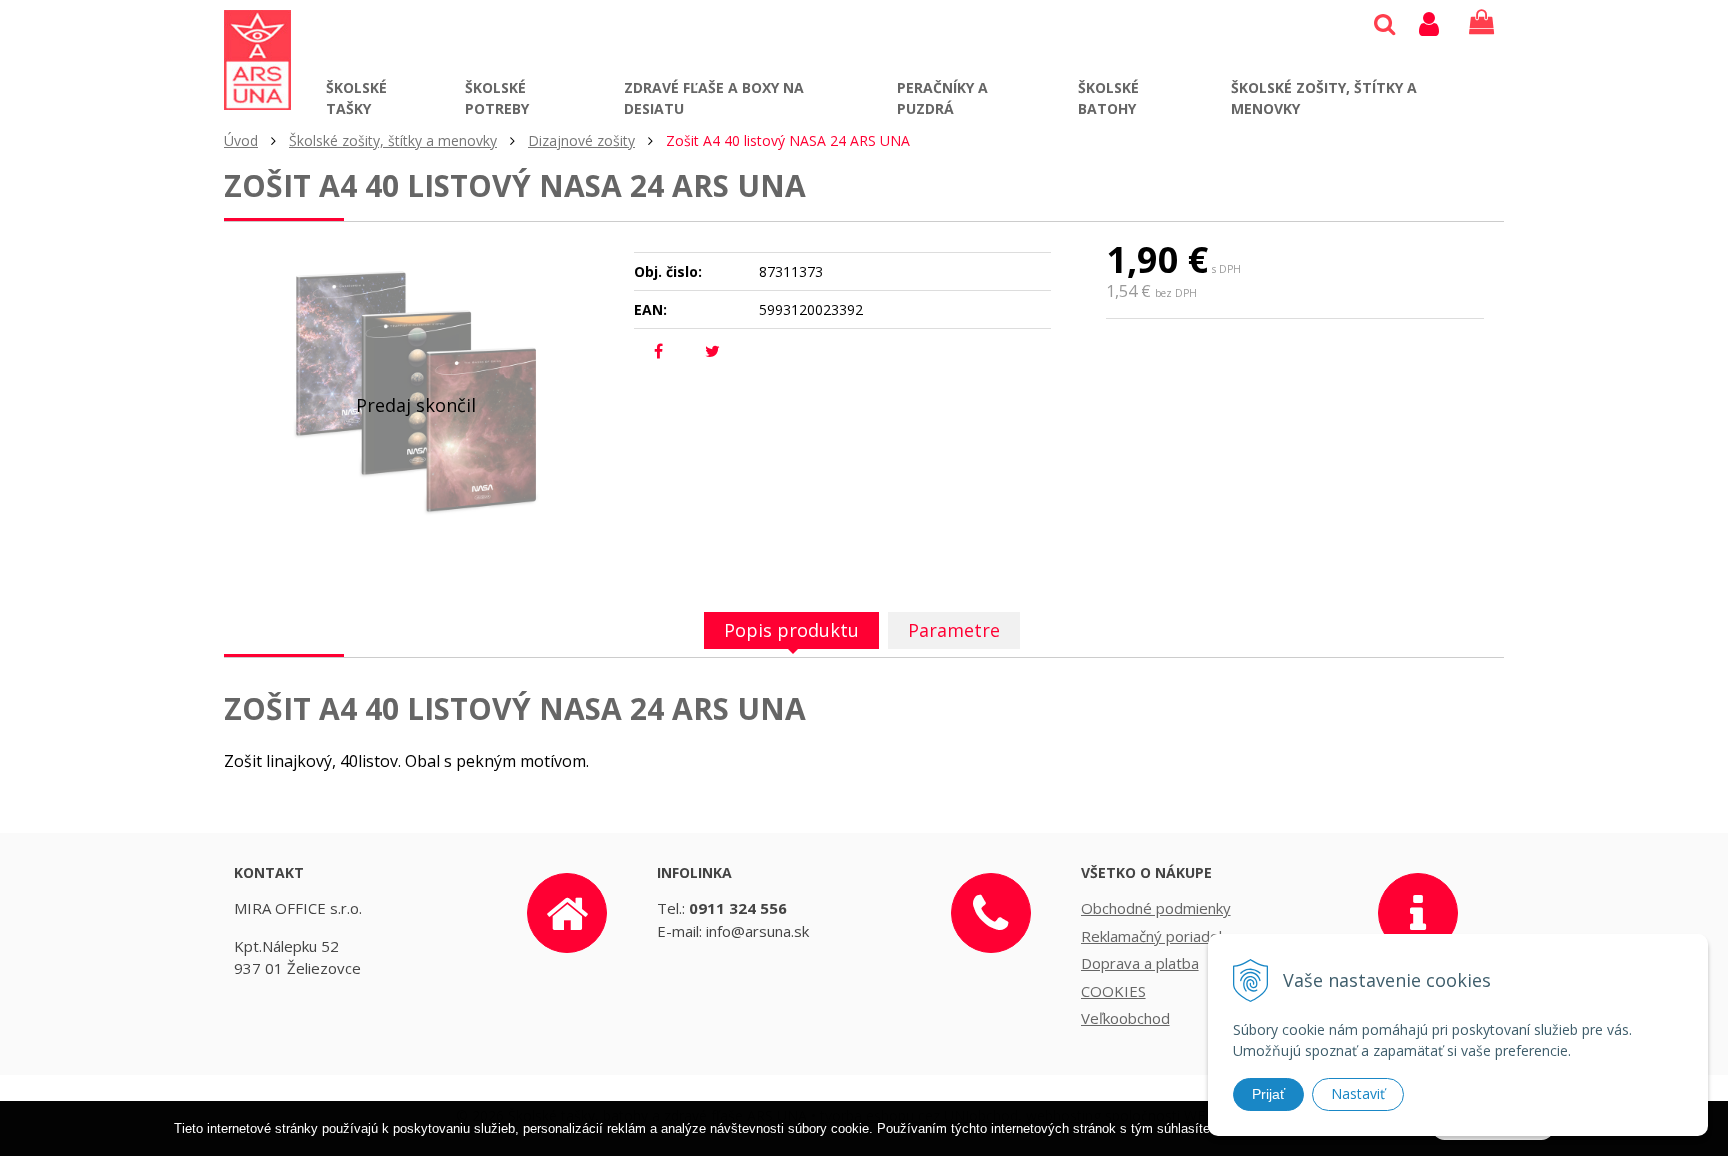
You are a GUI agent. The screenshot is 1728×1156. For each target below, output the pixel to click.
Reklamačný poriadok (1153, 936)
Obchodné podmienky (1156, 908)
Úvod (241, 140)
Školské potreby (497, 98)
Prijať (1268, 1094)
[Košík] (1481, 22)
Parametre (954, 630)
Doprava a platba (1140, 963)
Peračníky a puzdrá (942, 98)
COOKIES (1113, 991)
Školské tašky (356, 98)
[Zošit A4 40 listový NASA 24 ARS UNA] (416, 392)
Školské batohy (1108, 98)
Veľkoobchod (1125, 1018)
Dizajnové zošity (581, 140)
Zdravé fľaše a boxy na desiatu (714, 98)
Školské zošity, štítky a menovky (1324, 98)
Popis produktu (791, 630)
